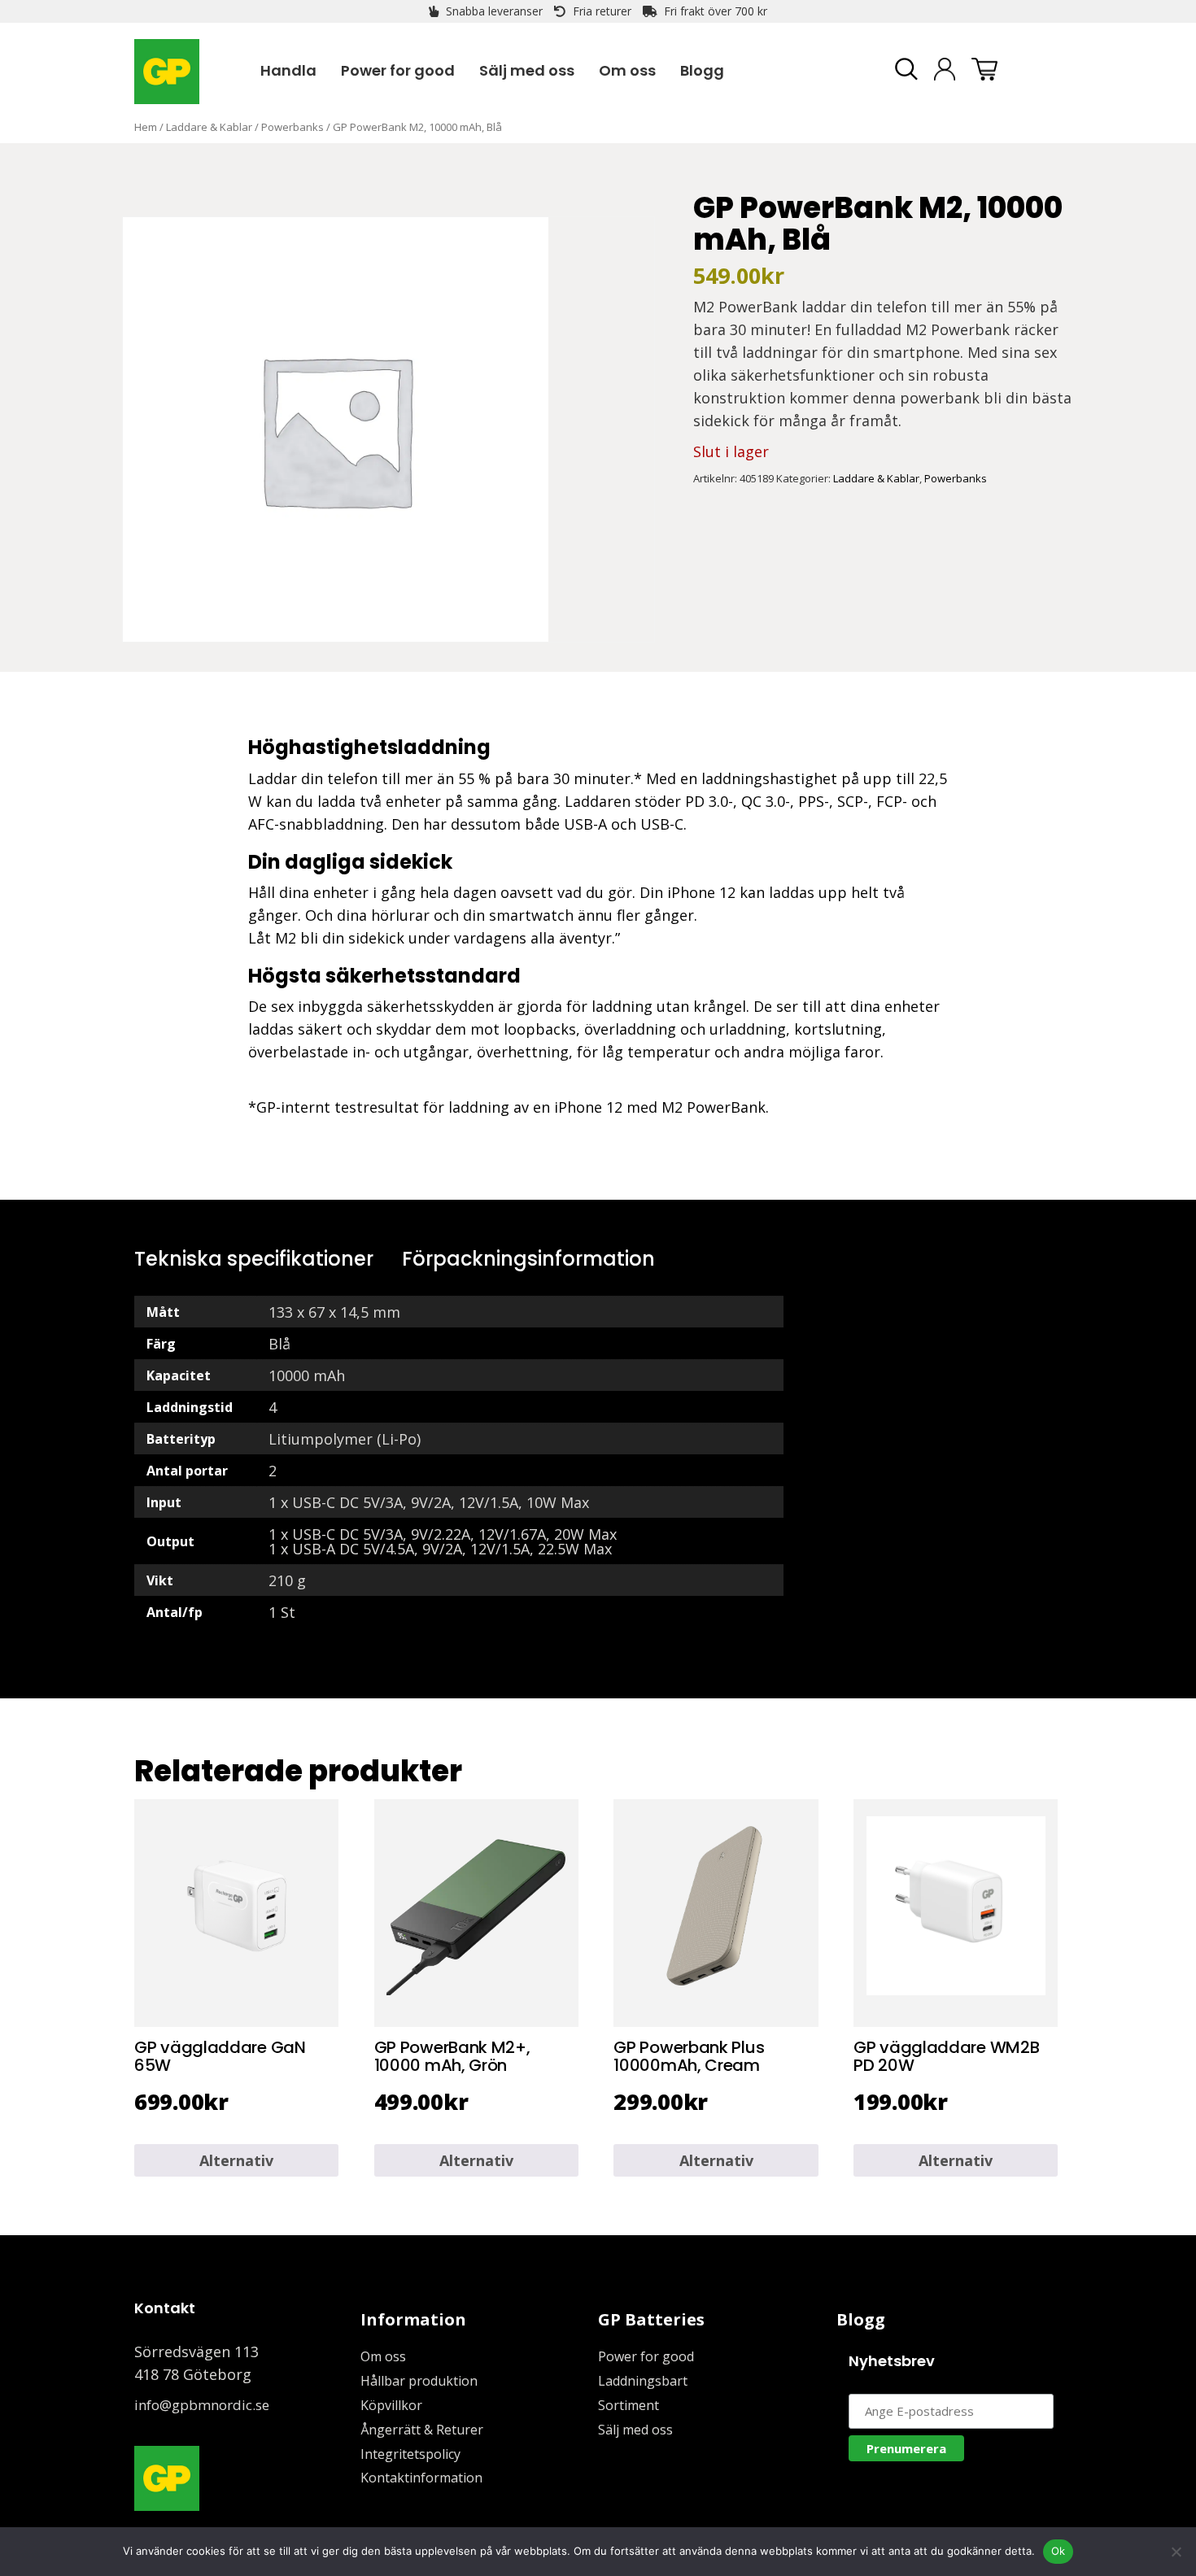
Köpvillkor (391, 2405)
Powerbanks (292, 127)
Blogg (861, 2319)
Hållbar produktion (419, 2381)
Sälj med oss (635, 2430)
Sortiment (629, 2405)
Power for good (646, 2356)
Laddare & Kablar (209, 127)
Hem (146, 127)
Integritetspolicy (410, 2454)
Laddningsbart (643, 2381)
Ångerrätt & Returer (422, 2430)
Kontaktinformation (421, 2478)
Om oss (383, 2356)
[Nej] (1176, 2552)
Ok (1059, 2551)
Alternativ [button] (236, 2160)
